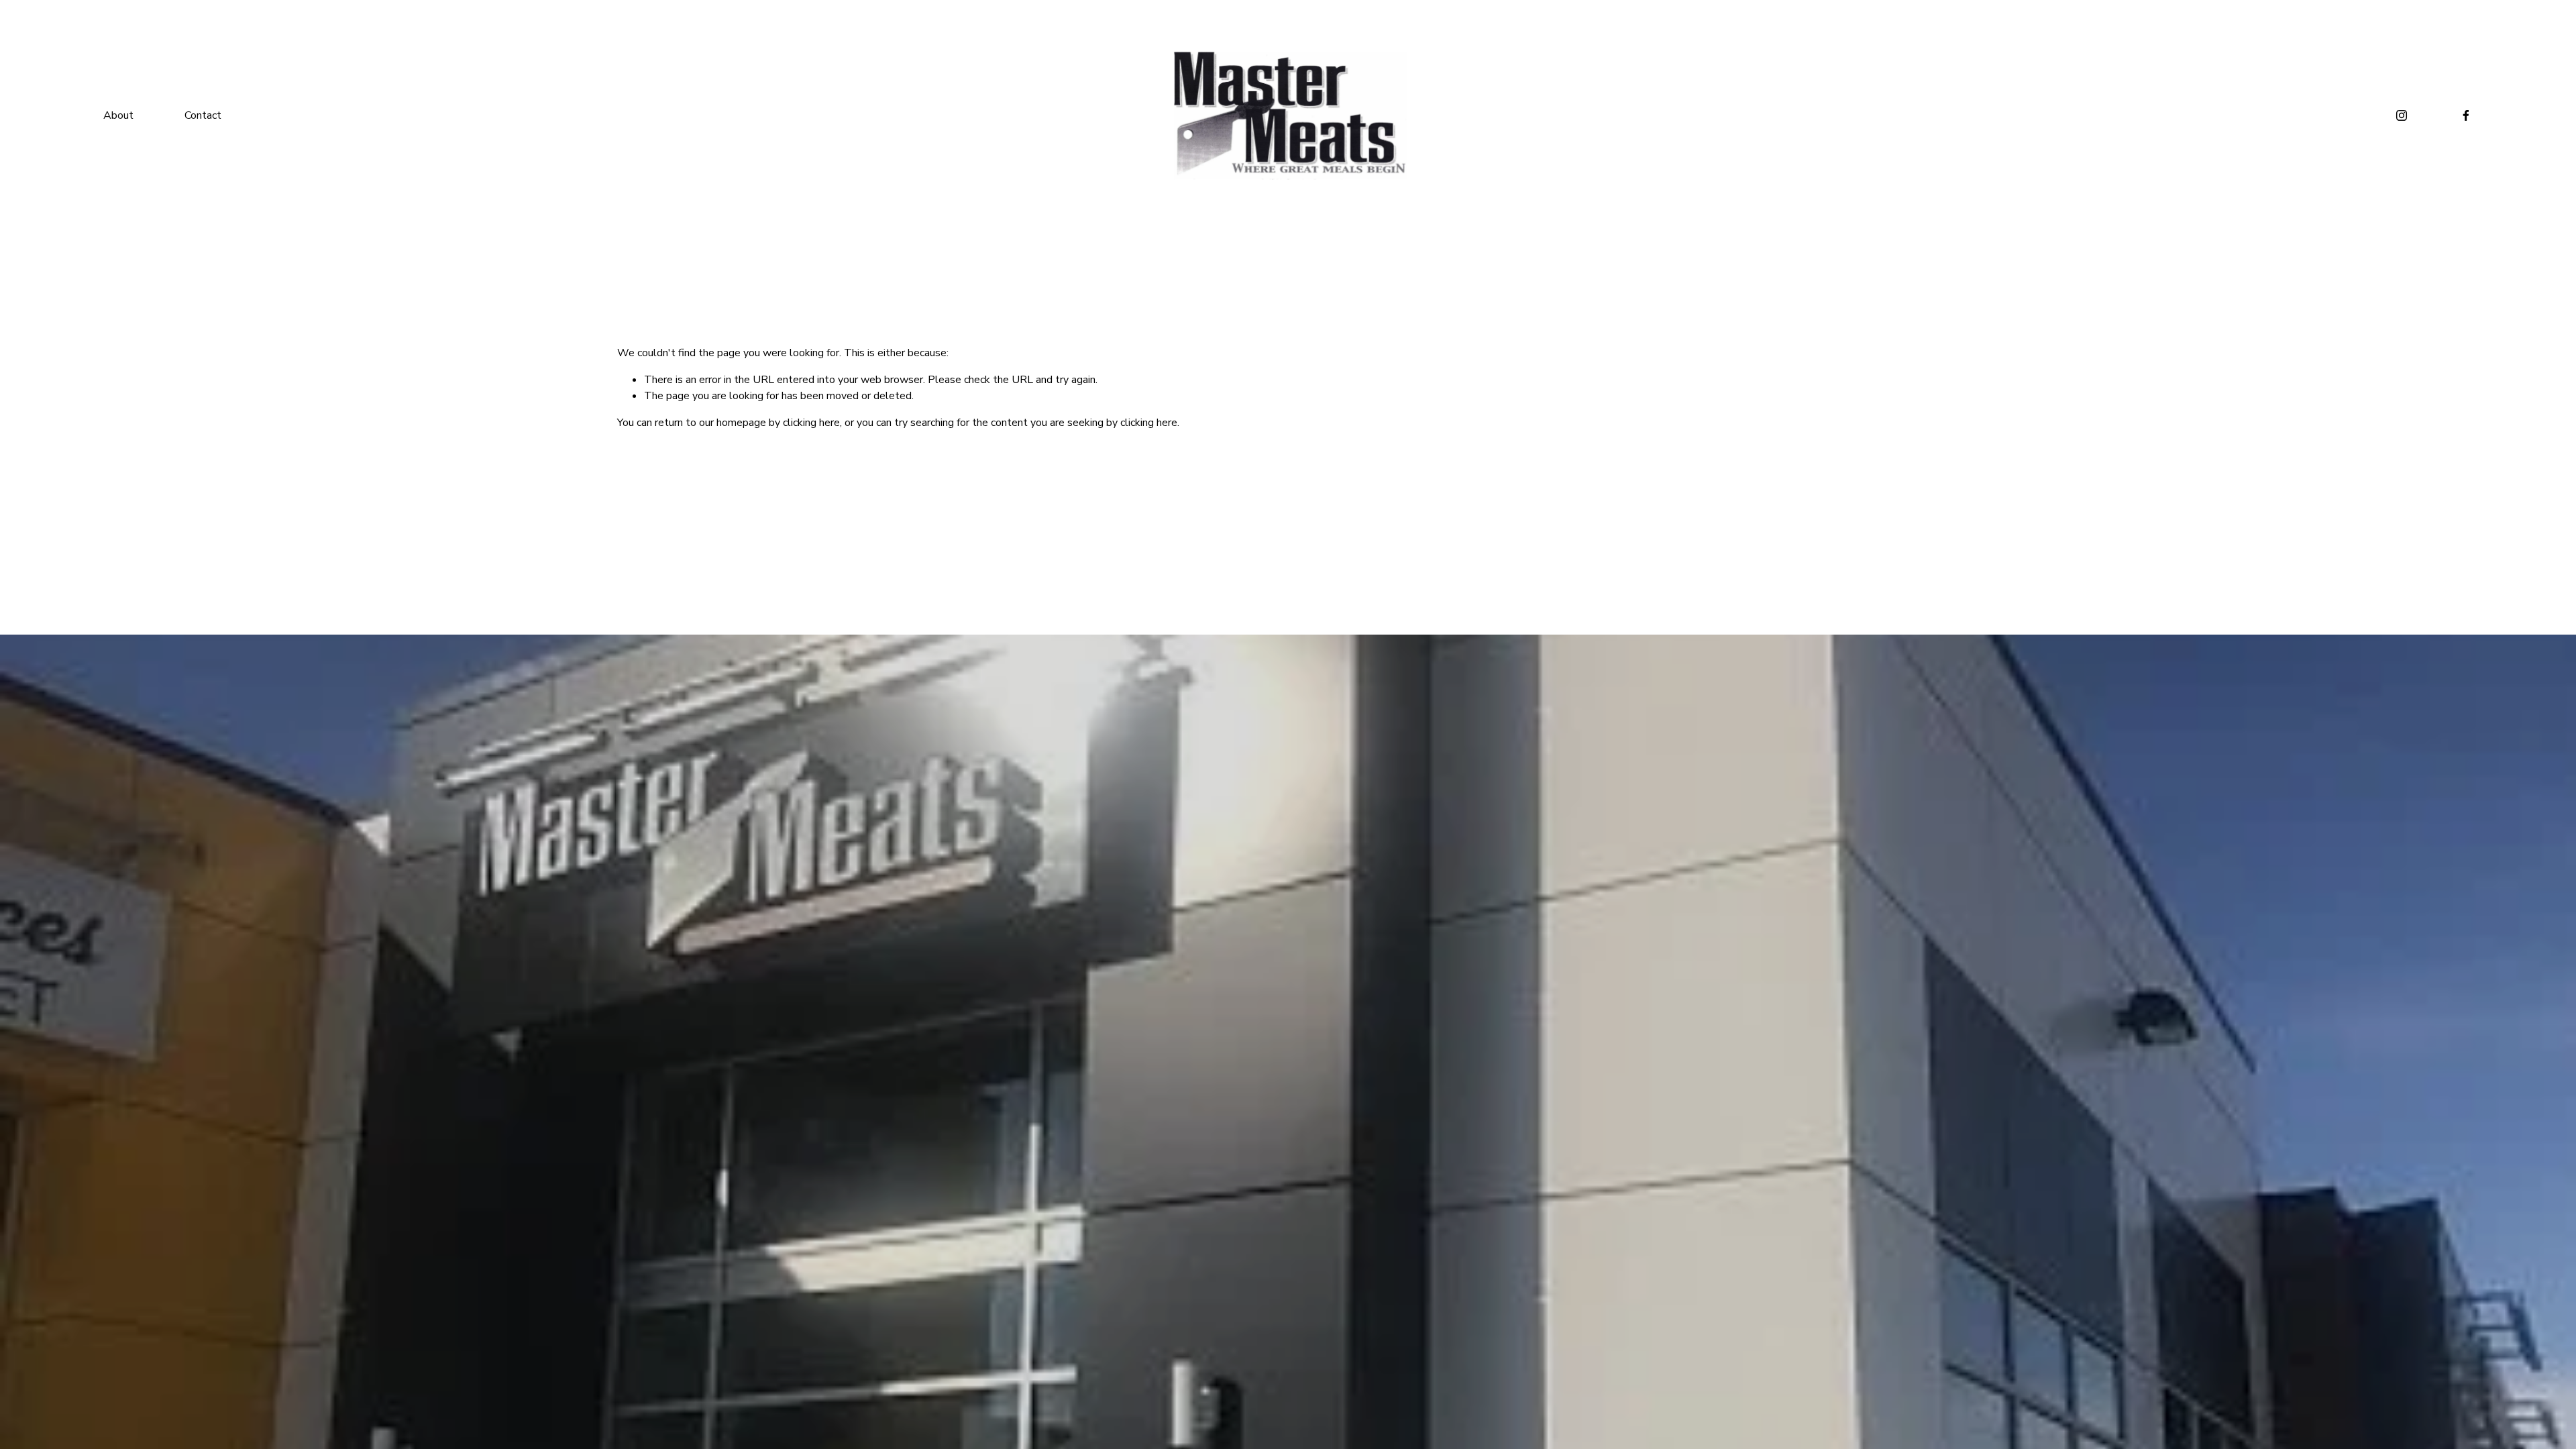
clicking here (811, 423)
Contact (203, 115)
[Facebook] (2466, 115)
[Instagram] (2402, 115)
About (118, 115)
